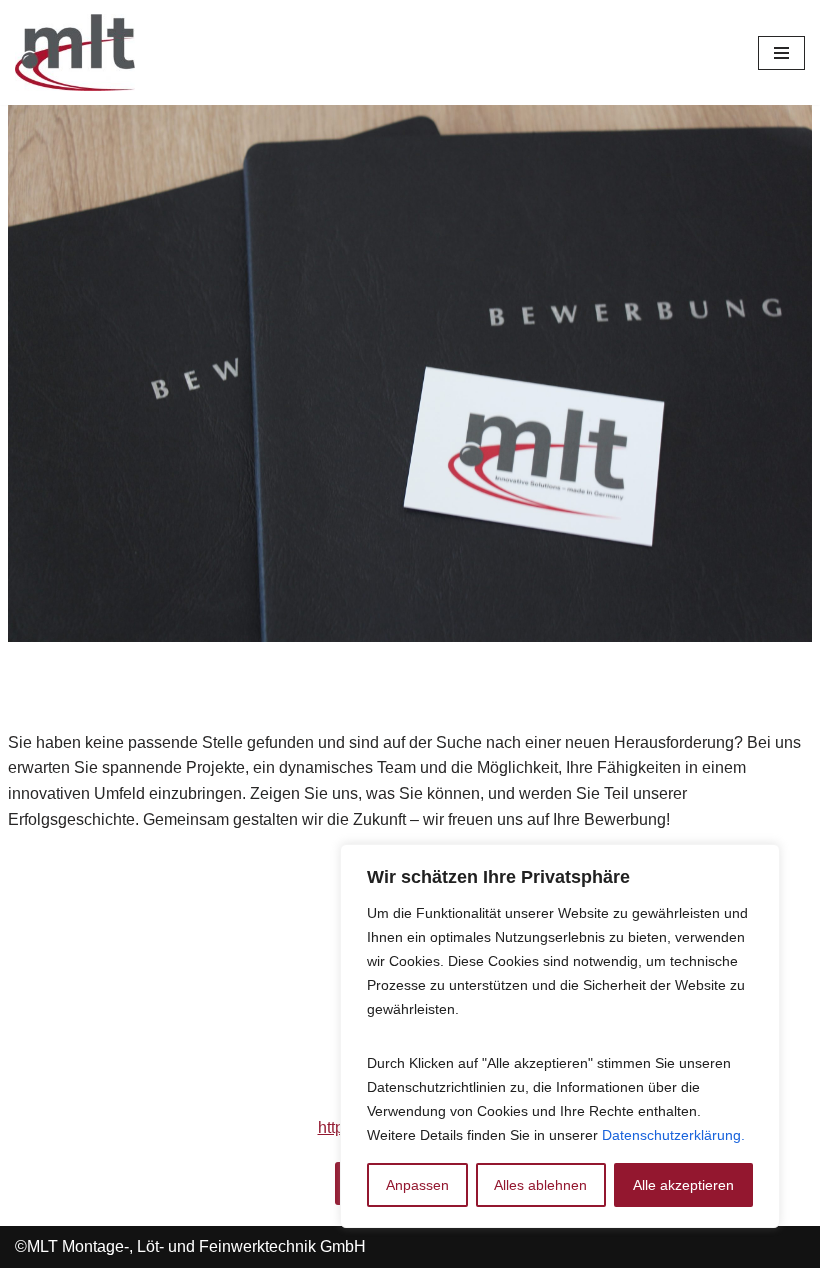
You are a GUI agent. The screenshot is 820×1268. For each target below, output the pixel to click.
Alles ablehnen (540, 1185)
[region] (560, 1036)
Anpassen (417, 1185)
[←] (75, 52)
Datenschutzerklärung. (673, 1135)
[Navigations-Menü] (781, 53)
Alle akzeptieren (683, 1185)
